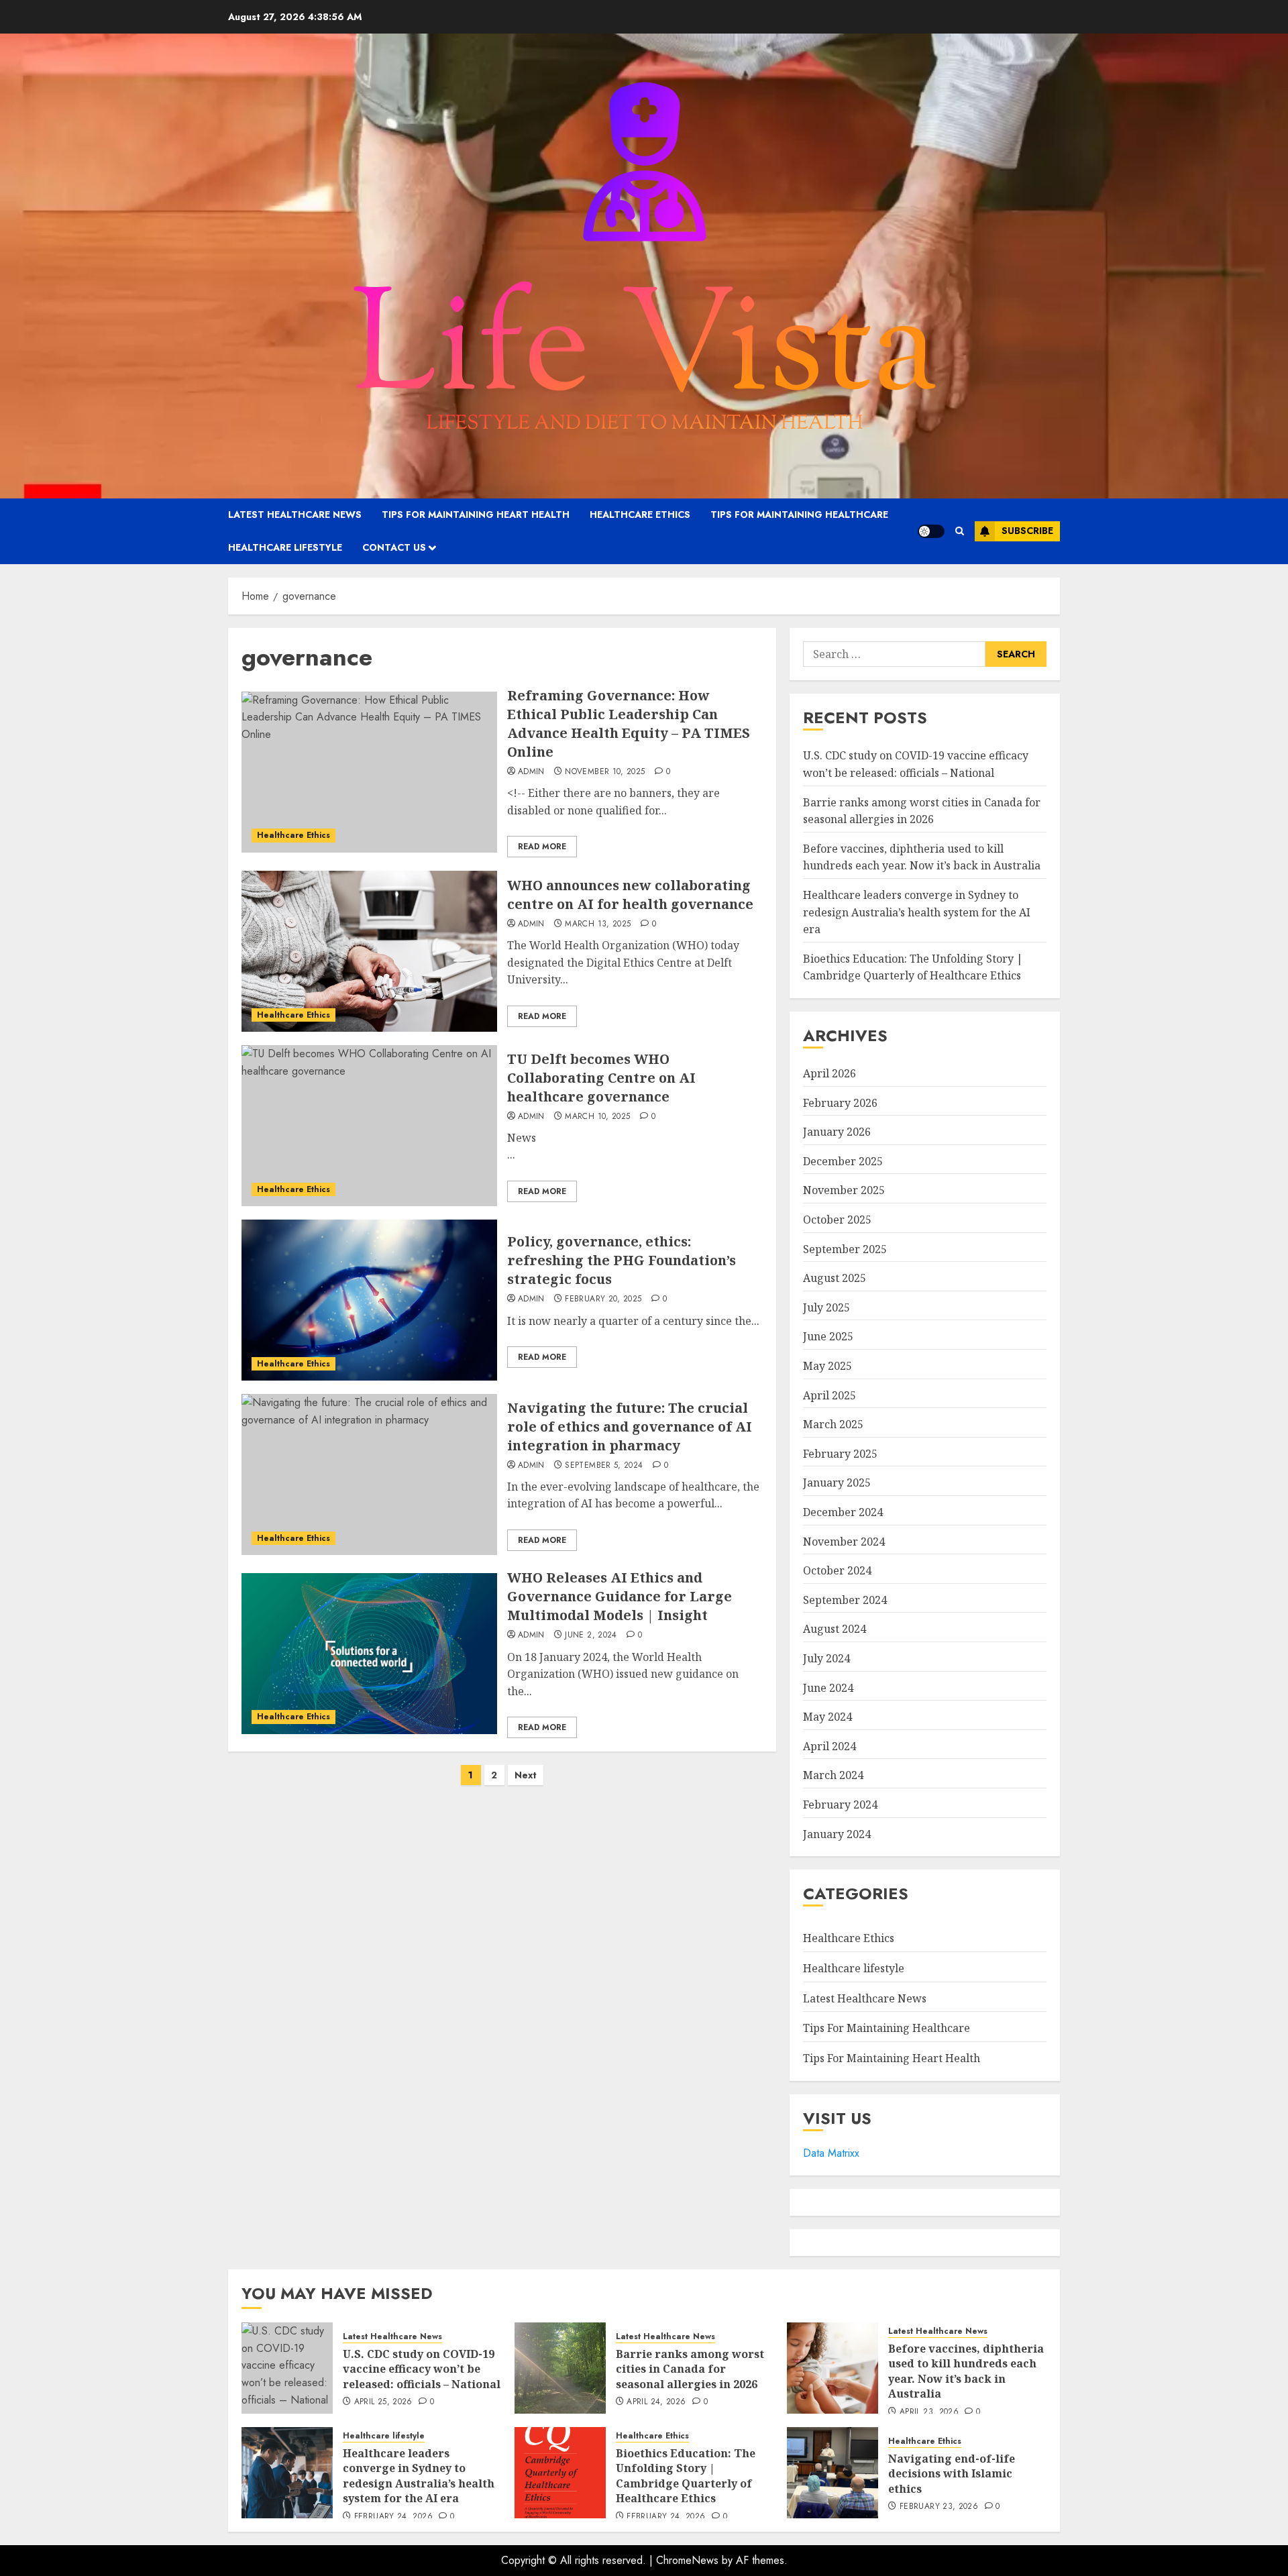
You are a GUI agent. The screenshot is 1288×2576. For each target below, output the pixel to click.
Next (526, 1775)
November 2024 (844, 1542)
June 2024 (828, 1688)
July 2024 (826, 1658)
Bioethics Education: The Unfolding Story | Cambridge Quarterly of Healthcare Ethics (913, 967)
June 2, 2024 (591, 1635)
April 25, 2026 (383, 2402)
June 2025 (828, 1336)
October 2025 (837, 1220)
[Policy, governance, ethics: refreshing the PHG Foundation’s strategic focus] (369, 1300)
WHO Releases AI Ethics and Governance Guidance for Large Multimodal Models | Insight (620, 1596)
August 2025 (835, 1278)
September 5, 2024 (604, 1466)
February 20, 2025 (603, 1299)
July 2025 (826, 1307)
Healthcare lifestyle (285, 547)
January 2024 (837, 1834)
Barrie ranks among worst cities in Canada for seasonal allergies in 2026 (690, 2369)
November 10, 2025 (605, 772)
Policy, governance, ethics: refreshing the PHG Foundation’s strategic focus (622, 1260)
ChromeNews (687, 2560)
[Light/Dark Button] (931, 531)
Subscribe (1027, 531)
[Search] (960, 531)
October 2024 (837, 1570)
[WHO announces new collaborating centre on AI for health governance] (369, 951)
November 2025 (844, 1190)
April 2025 (829, 1395)
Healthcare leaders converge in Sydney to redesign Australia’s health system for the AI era (917, 912)
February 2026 (840, 1103)
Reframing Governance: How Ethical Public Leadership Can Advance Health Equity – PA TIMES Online (629, 723)
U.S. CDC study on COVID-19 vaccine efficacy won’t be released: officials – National (422, 2369)
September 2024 (845, 1600)
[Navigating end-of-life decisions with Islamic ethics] (833, 2473)
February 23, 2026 (939, 2507)
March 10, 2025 (597, 1117)
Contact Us (394, 547)
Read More (542, 847)
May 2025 (827, 1366)
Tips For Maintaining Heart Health (476, 515)
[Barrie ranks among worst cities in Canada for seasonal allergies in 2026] (560, 2368)
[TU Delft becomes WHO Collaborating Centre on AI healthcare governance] (369, 1126)
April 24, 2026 (656, 2402)
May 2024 (827, 1717)
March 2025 (833, 1424)
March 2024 (833, 1775)
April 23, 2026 (929, 2412)
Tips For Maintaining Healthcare (799, 515)
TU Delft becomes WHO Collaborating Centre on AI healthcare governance (601, 1078)
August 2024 (835, 1629)
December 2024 (843, 1512)
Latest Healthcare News (295, 515)
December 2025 (843, 1161)
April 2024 (829, 1746)
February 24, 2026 (393, 2517)
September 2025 (845, 1249)
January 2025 (837, 1483)
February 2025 (840, 1454)
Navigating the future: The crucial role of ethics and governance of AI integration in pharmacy (630, 1427)
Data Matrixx (831, 2153)
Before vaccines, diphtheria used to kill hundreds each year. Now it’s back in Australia (922, 857)
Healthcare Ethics (640, 515)
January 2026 (837, 1132)
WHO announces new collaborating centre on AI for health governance (630, 895)
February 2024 (840, 1805)
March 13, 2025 (598, 924)
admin (531, 772)
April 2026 (829, 1073)
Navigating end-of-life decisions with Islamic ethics (952, 2474)
